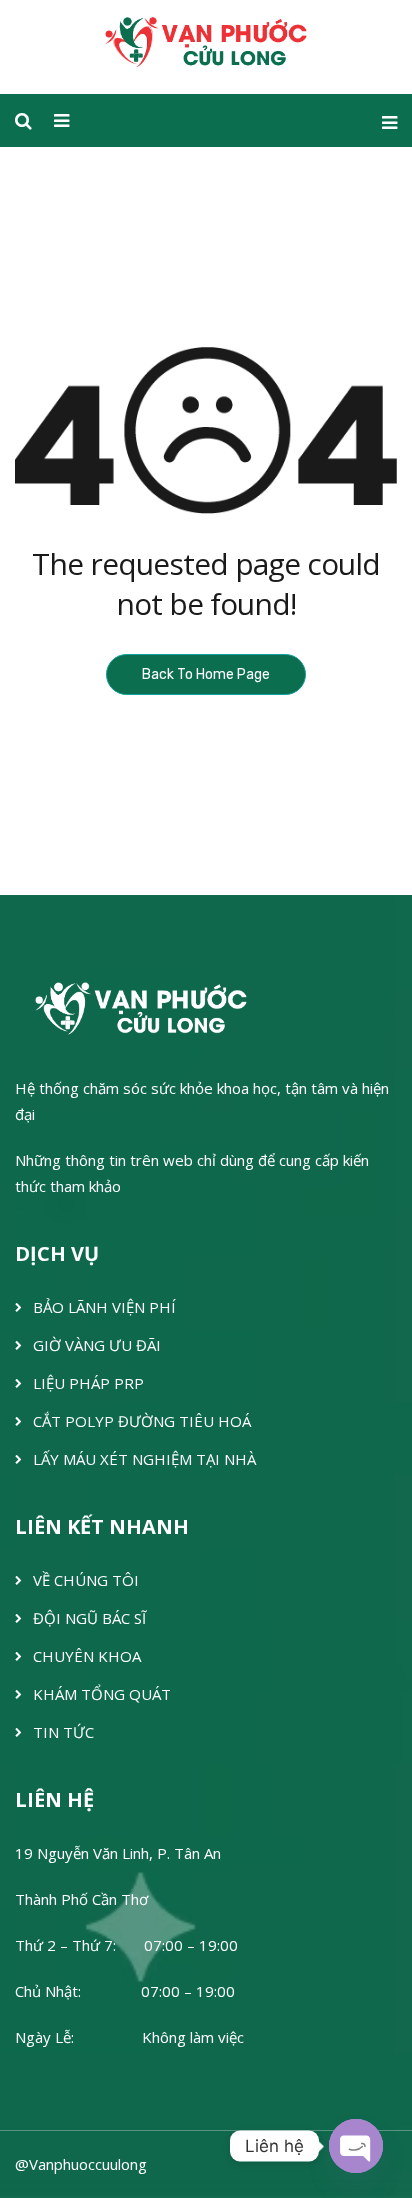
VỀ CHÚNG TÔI (86, 1580)
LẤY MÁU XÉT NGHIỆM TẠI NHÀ (144, 1459)
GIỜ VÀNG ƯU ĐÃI (97, 1345)
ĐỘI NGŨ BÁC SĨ (89, 1618)
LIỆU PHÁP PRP (88, 1383)
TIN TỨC (63, 1732)
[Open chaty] (356, 2146)
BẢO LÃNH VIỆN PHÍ (104, 1307)
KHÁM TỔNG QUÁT (102, 1694)
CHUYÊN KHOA (87, 1656)
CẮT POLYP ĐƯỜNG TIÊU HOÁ (142, 1421)
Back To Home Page (206, 674)
